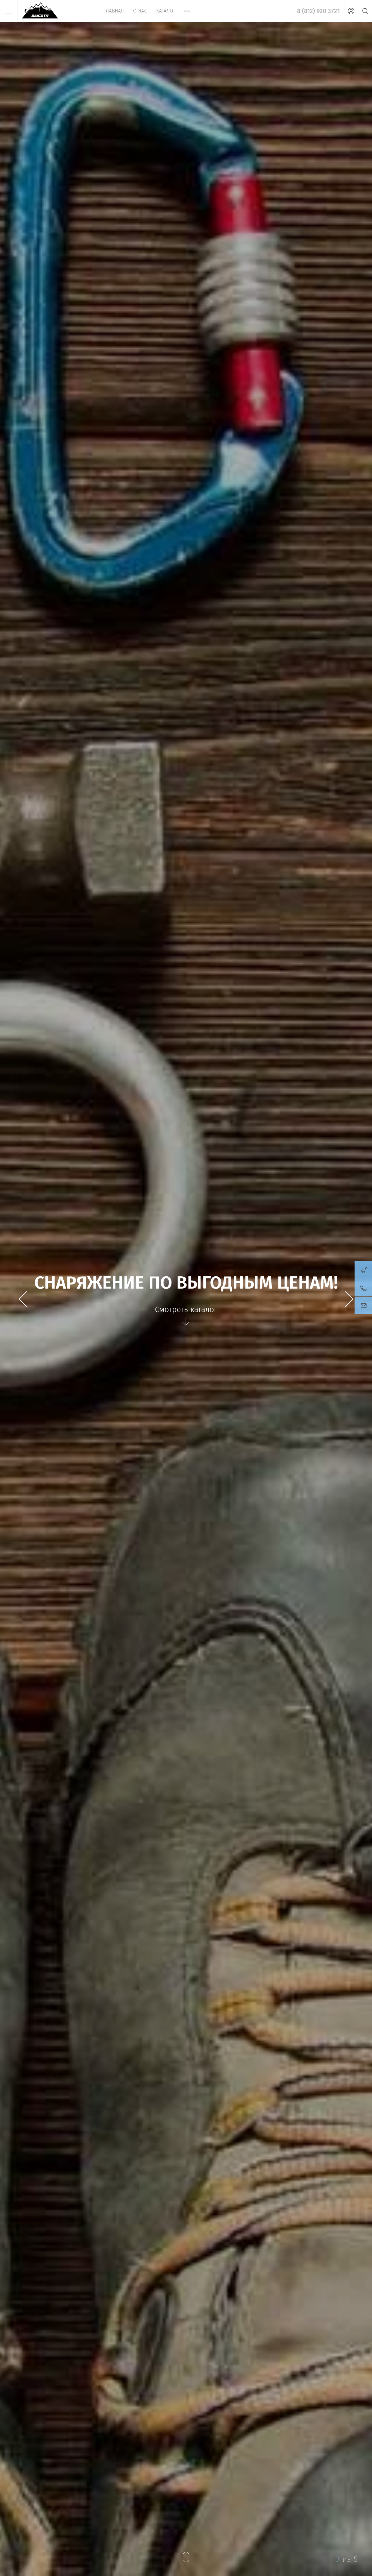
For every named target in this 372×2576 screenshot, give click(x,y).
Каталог (166, 11)
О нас (140, 11)
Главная (114, 11)
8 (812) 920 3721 (318, 11)
